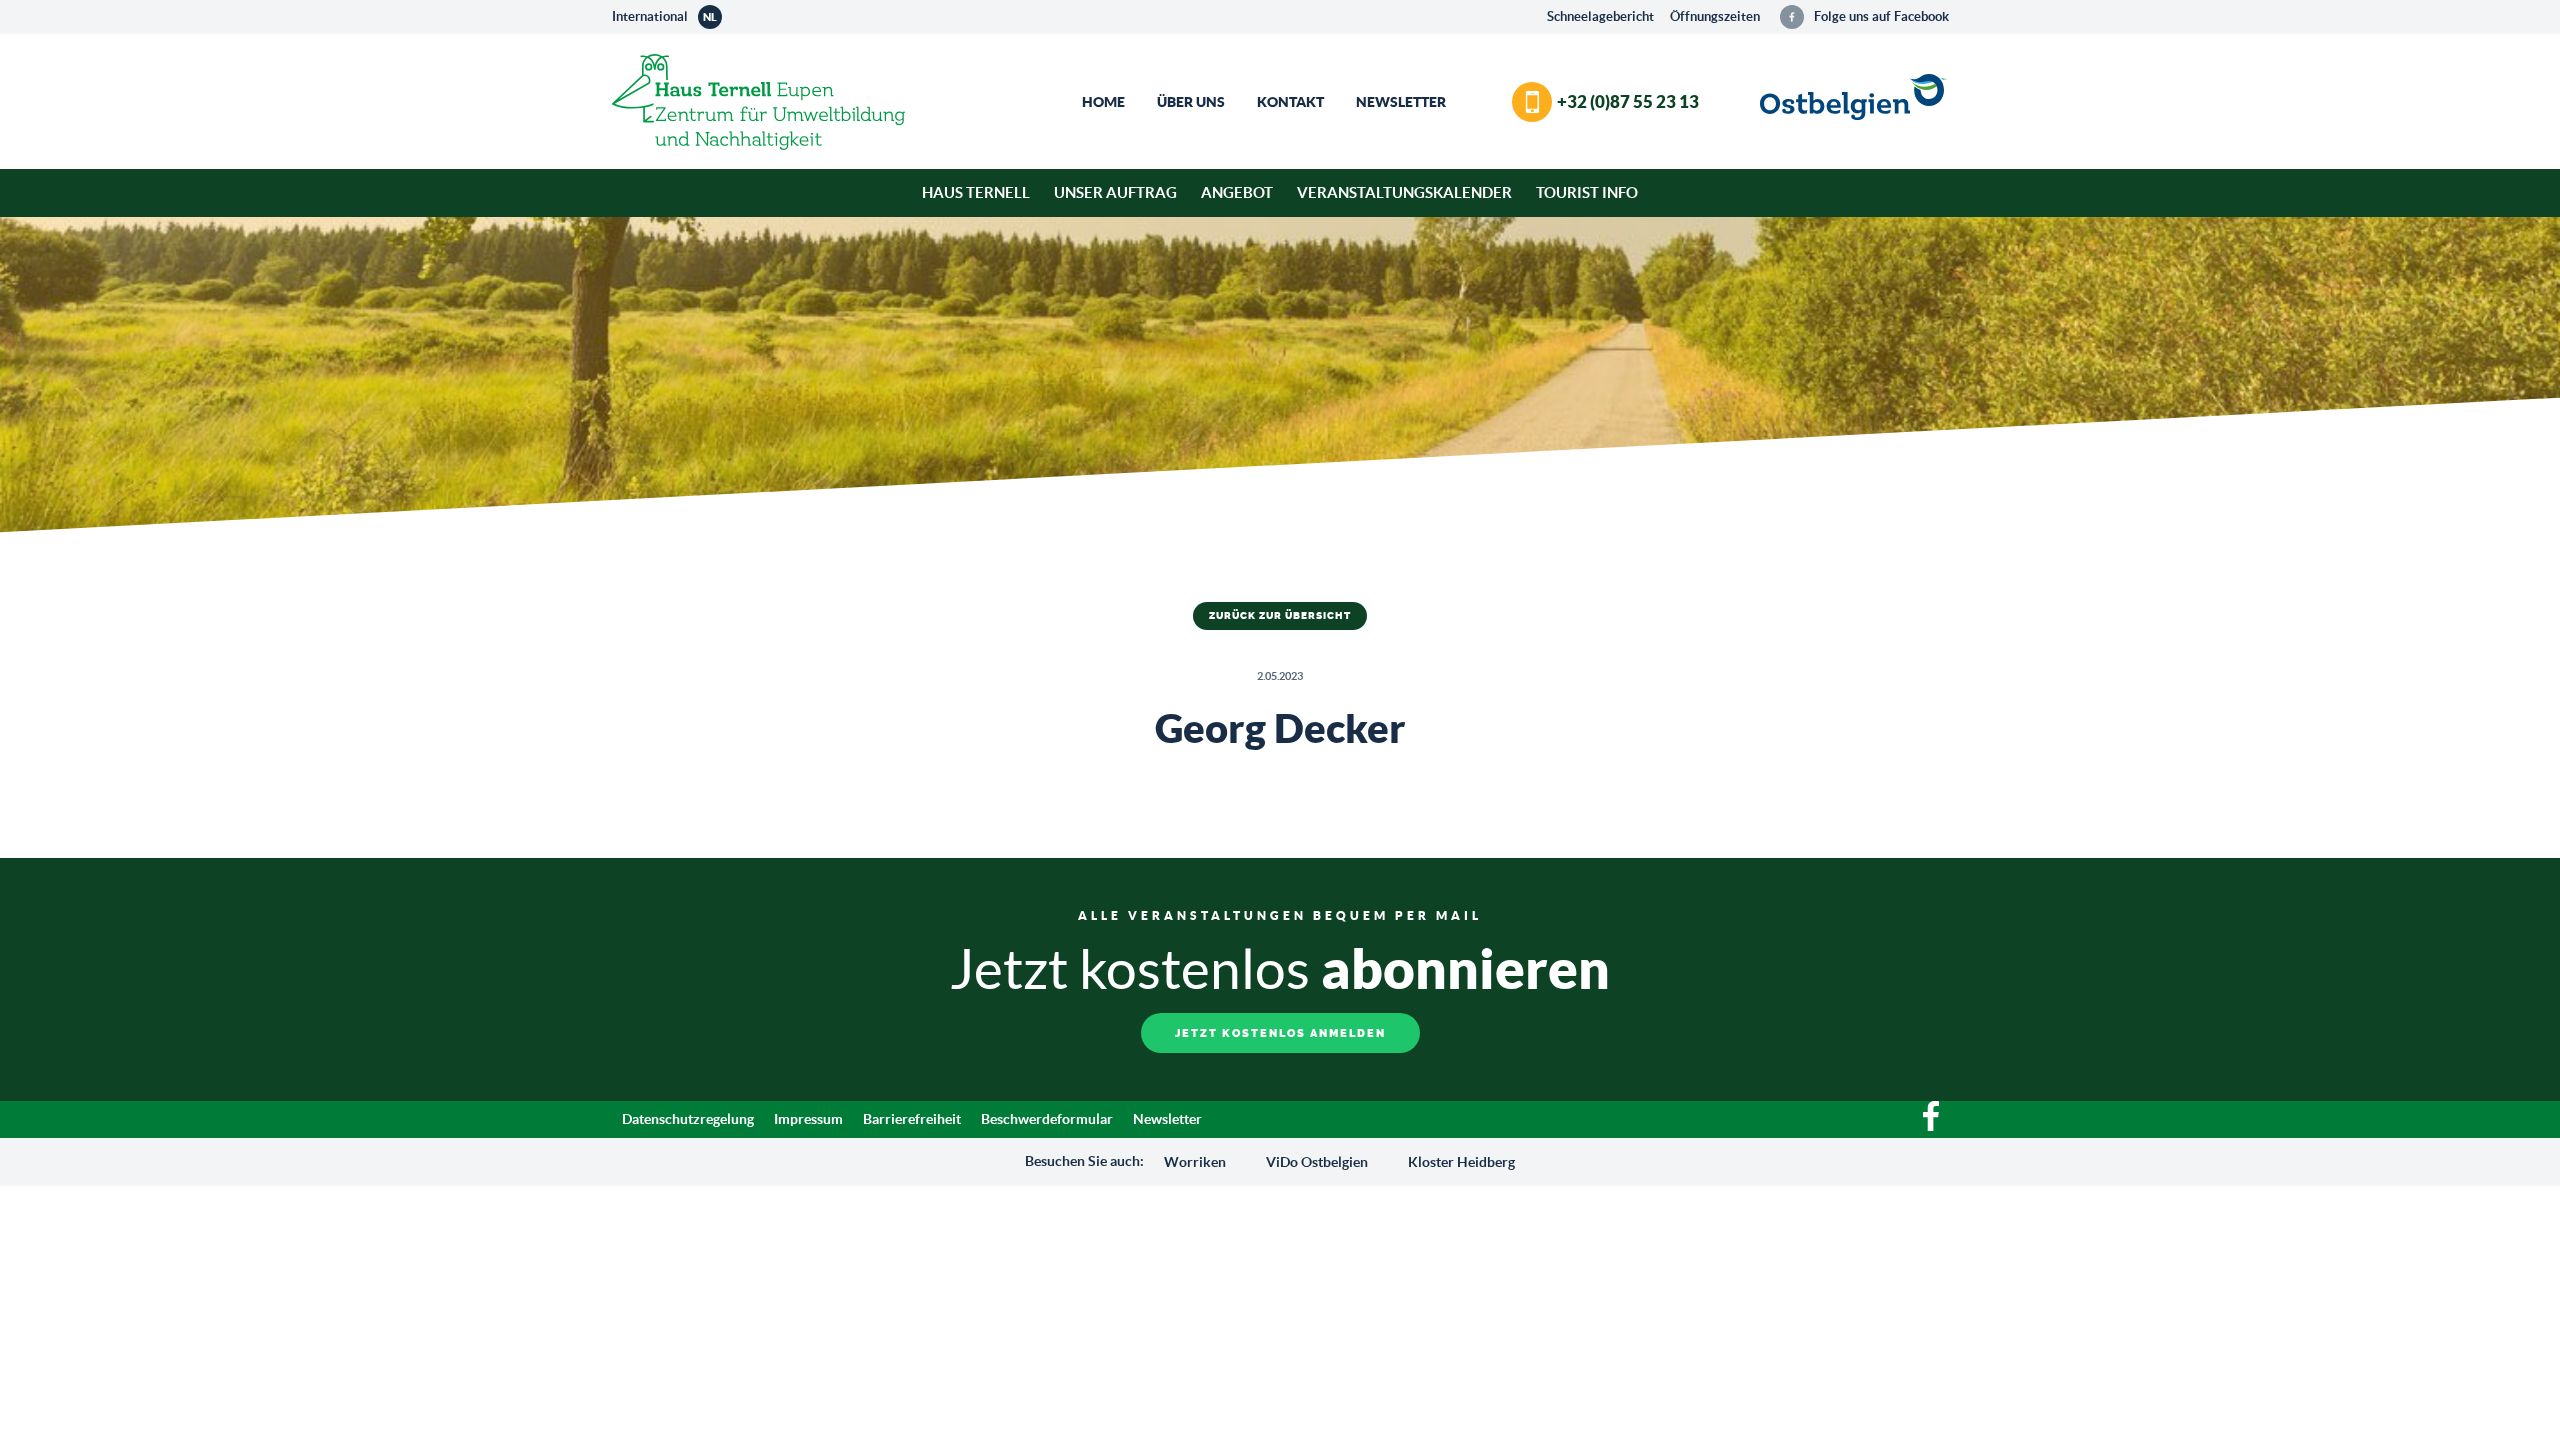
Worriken (1195, 1162)
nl (710, 17)
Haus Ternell (976, 192)
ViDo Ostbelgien (1317, 1162)
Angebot (1237, 192)
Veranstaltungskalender (1404, 192)
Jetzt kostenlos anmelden (1280, 1033)
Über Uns (1191, 102)
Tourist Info (1587, 192)
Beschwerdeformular (1047, 1119)
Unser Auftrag (1115, 192)
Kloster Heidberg (1461, 1162)
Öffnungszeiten (1715, 16)
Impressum (808, 1119)
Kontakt (1290, 102)
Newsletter (1401, 102)
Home (1103, 102)
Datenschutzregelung (688, 1119)
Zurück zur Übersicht (1280, 616)
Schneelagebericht (1600, 16)
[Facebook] (1931, 1126)
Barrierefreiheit (912, 1119)
